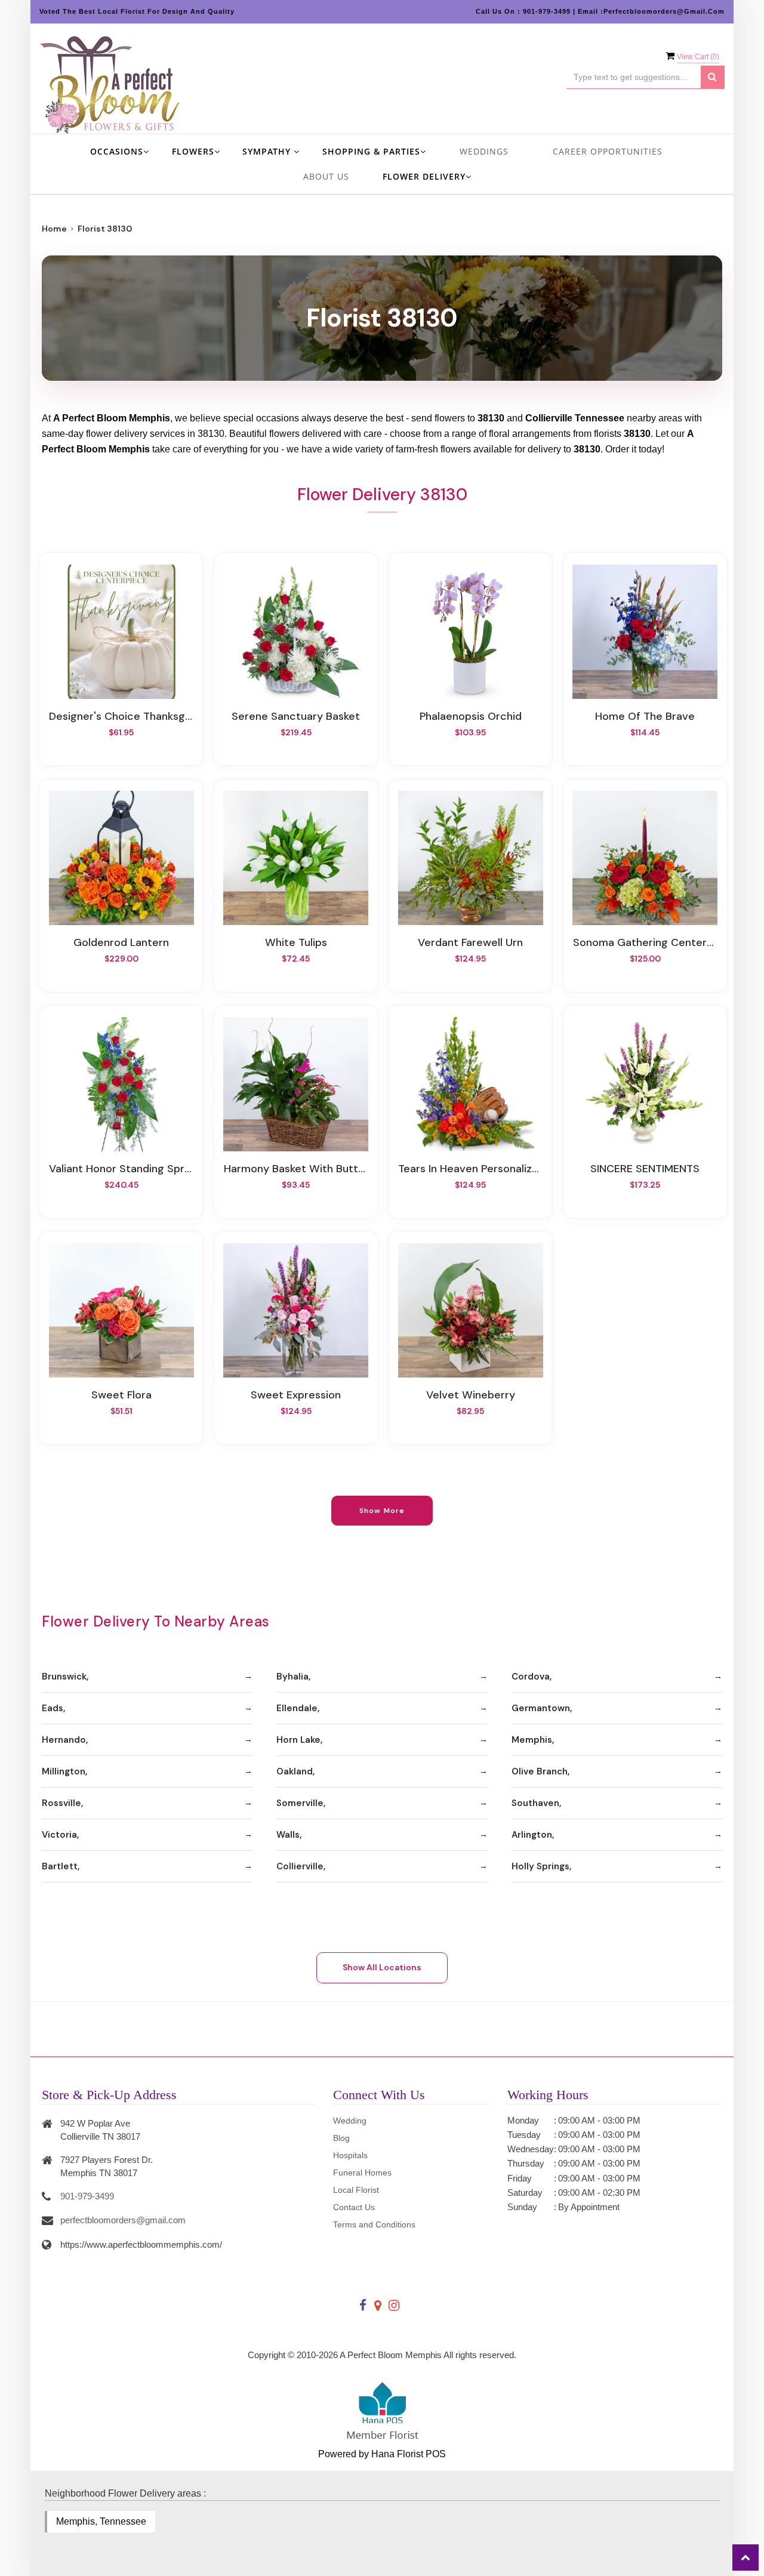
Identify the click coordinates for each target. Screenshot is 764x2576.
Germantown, (542, 1708)
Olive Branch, (540, 1771)
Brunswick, (65, 1677)
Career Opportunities (608, 151)
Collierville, (301, 1866)
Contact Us (354, 2207)
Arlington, (533, 1835)
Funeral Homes (362, 2173)
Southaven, (536, 1803)
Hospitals (350, 2155)
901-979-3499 (87, 2196)
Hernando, (65, 1740)
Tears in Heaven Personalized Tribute (470, 1169)
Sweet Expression (296, 1395)
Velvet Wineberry (471, 1395)
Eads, (53, 1708)
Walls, (289, 1835)
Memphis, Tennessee (101, 2521)
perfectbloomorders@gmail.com (123, 2220)
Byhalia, (293, 1677)
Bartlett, (61, 1866)
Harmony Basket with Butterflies (296, 1169)
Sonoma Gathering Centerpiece (645, 942)
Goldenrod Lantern (121, 942)
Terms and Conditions (374, 2224)
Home (54, 229)
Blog (341, 2138)
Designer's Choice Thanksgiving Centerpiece (121, 716)
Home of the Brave (645, 716)
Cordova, (532, 1677)
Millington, (64, 1771)
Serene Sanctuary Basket (296, 716)
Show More (382, 1511)
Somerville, (301, 1803)
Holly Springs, (541, 1866)
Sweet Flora (121, 1395)
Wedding (350, 2121)
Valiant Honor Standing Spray (121, 1169)
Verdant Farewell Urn (470, 942)
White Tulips (296, 942)
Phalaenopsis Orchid (471, 716)
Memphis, (533, 1740)
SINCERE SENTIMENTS (645, 1169)
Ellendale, (298, 1708)
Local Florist (356, 2190)
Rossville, (62, 1803)
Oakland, (295, 1771)
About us (326, 176)
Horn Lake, (299, 1740)
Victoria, (60, 1835)
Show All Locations (382, 1967)
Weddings (484, 151)
